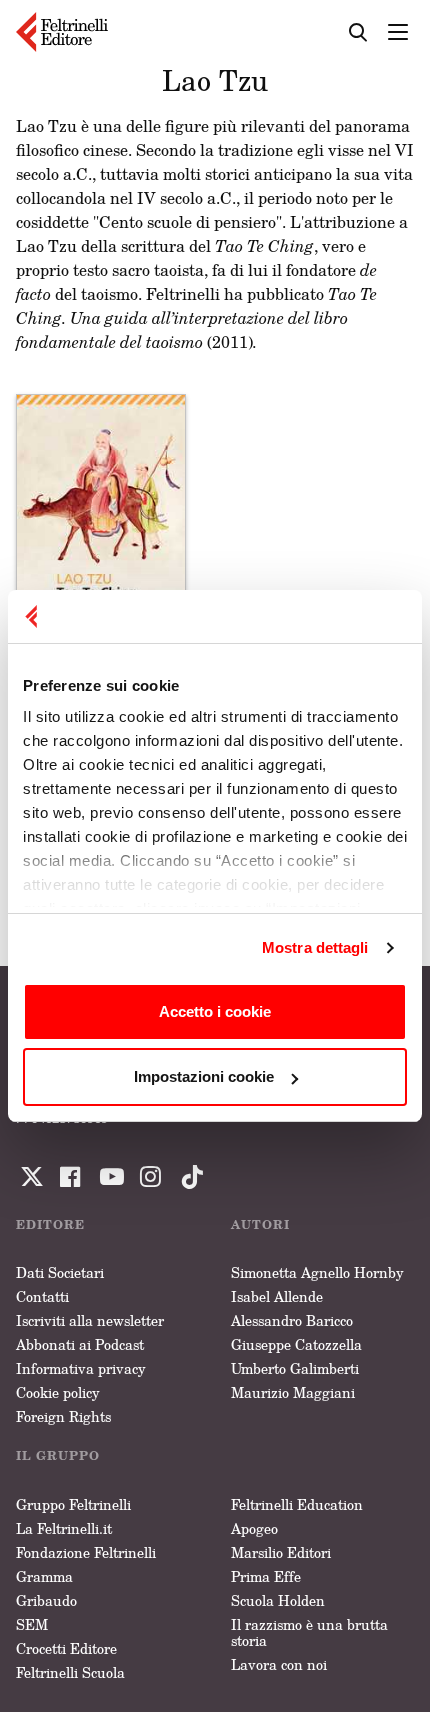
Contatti (42, 1296)
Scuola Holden (278, 1600)
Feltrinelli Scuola (70, 1672)
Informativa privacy (81, 1368)
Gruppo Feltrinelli (73, 1504)
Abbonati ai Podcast (80, 1344)
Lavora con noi (279, 1664)
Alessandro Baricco (292, 1320)
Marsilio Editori (281, 1552)
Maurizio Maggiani (293, 1392)
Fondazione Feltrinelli (86, 1552)
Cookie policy (58, 1392)
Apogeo (254, 1528)
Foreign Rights (63, 1416)
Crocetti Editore (66, 1648)
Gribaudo (46, 1600)
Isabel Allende (277, 1296)
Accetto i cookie (215, 1011)
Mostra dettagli (315, 947)
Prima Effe (266, 1576)
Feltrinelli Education (297, 1504)
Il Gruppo (58, 1455)
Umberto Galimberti (295, 1368)
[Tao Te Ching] (101, 522)
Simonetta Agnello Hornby (317, 1272)
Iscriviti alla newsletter (90, 1320)
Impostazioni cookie (204, 1076)
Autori (260, 1224)
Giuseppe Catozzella (296, 1344)
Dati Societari (60, 1272)
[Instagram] (188, 1177)
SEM (32, 1624)
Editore (50, 1224)
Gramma (44, 1576)
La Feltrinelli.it (64, 1528)
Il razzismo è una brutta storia (309, 1632)
